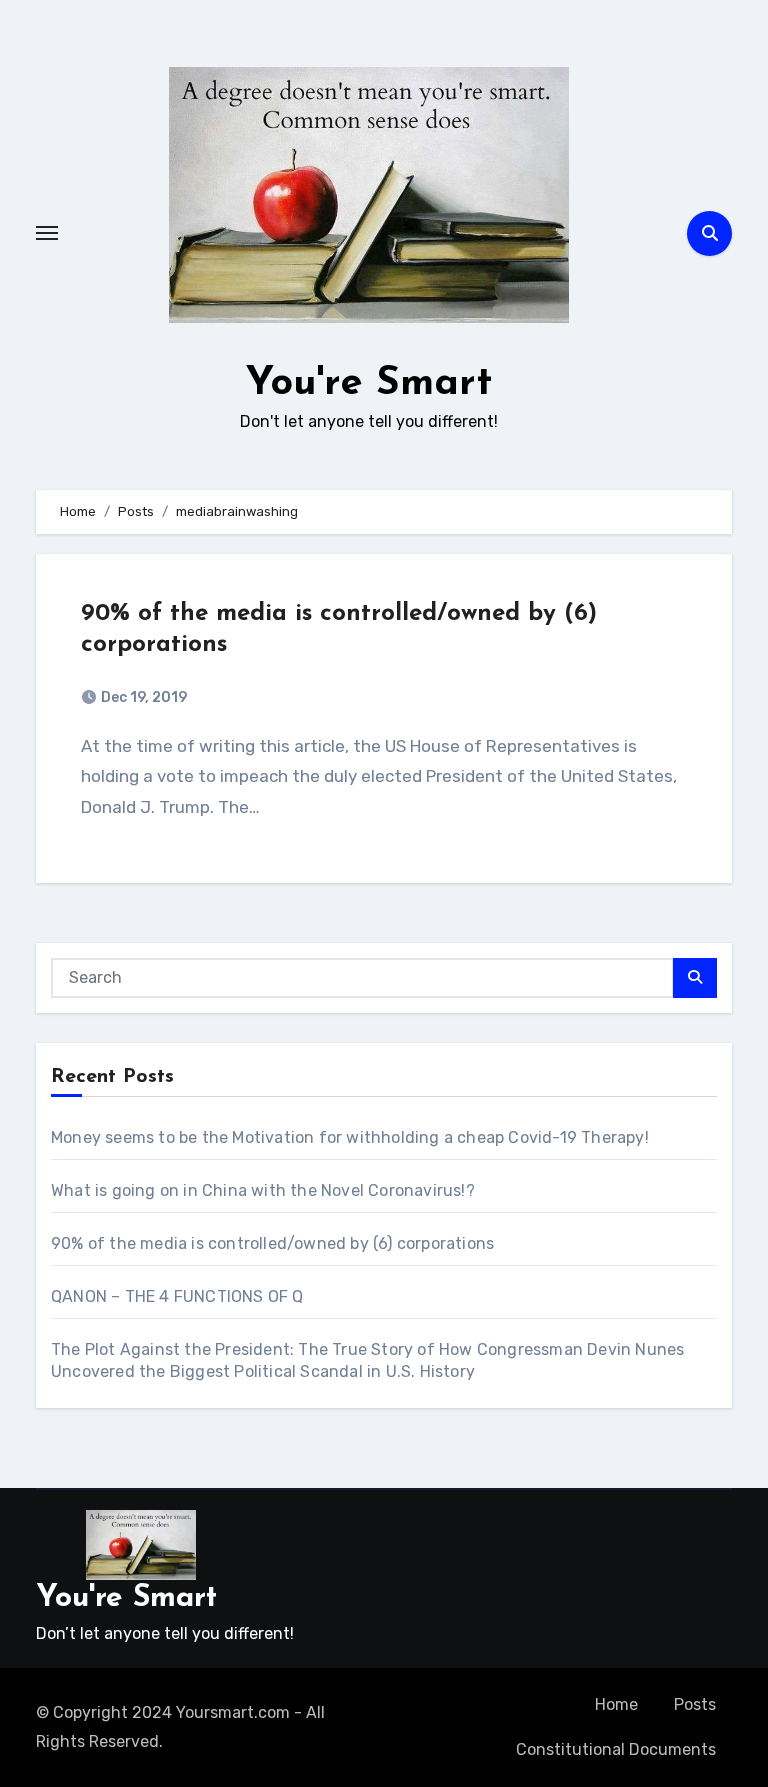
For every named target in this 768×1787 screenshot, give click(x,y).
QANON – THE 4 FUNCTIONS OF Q (177, 1296)
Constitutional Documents (616, 1749)
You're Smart (369, 384)
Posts (695, 1704)
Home (616, 1704)
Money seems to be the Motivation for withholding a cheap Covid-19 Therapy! (350, 1137)
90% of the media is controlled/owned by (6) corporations (272, 1243)
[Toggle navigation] (47, 233)
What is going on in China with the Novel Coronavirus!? (263, 1190)
